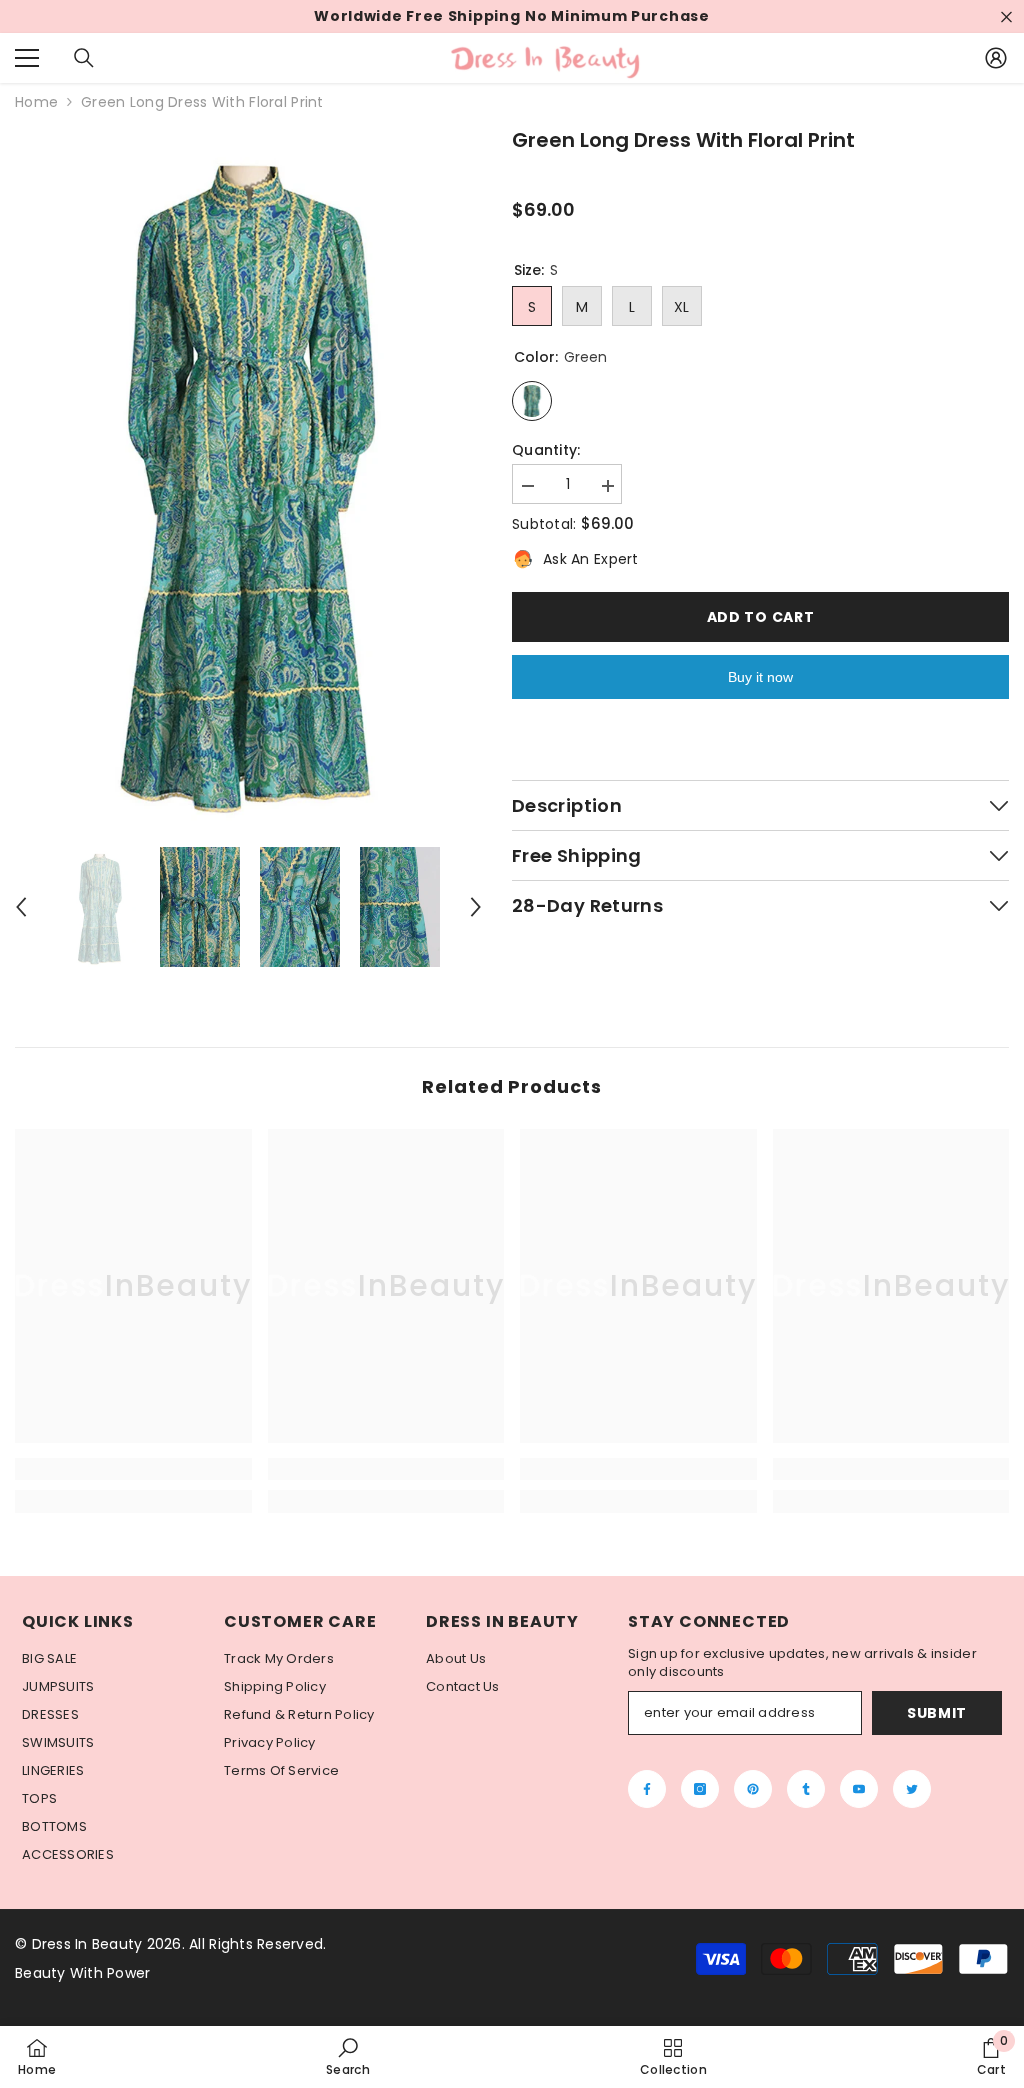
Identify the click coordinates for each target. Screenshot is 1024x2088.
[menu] (27, 58)
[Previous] (21, 907)
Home (36, 102)
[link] (133, 1469)
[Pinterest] (753, 1789)
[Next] (476, 907)
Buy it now (760, 677)
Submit (937, 1713)
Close (1006, 16)
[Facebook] (647, 1789)
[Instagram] (700, 1789)
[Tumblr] (806, 1789)
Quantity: (546, 450)
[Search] (84, 58)
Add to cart (761, 617)
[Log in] (996, 58)
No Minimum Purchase (617, 16)
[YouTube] (859, 1789)
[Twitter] (912, 1789)
